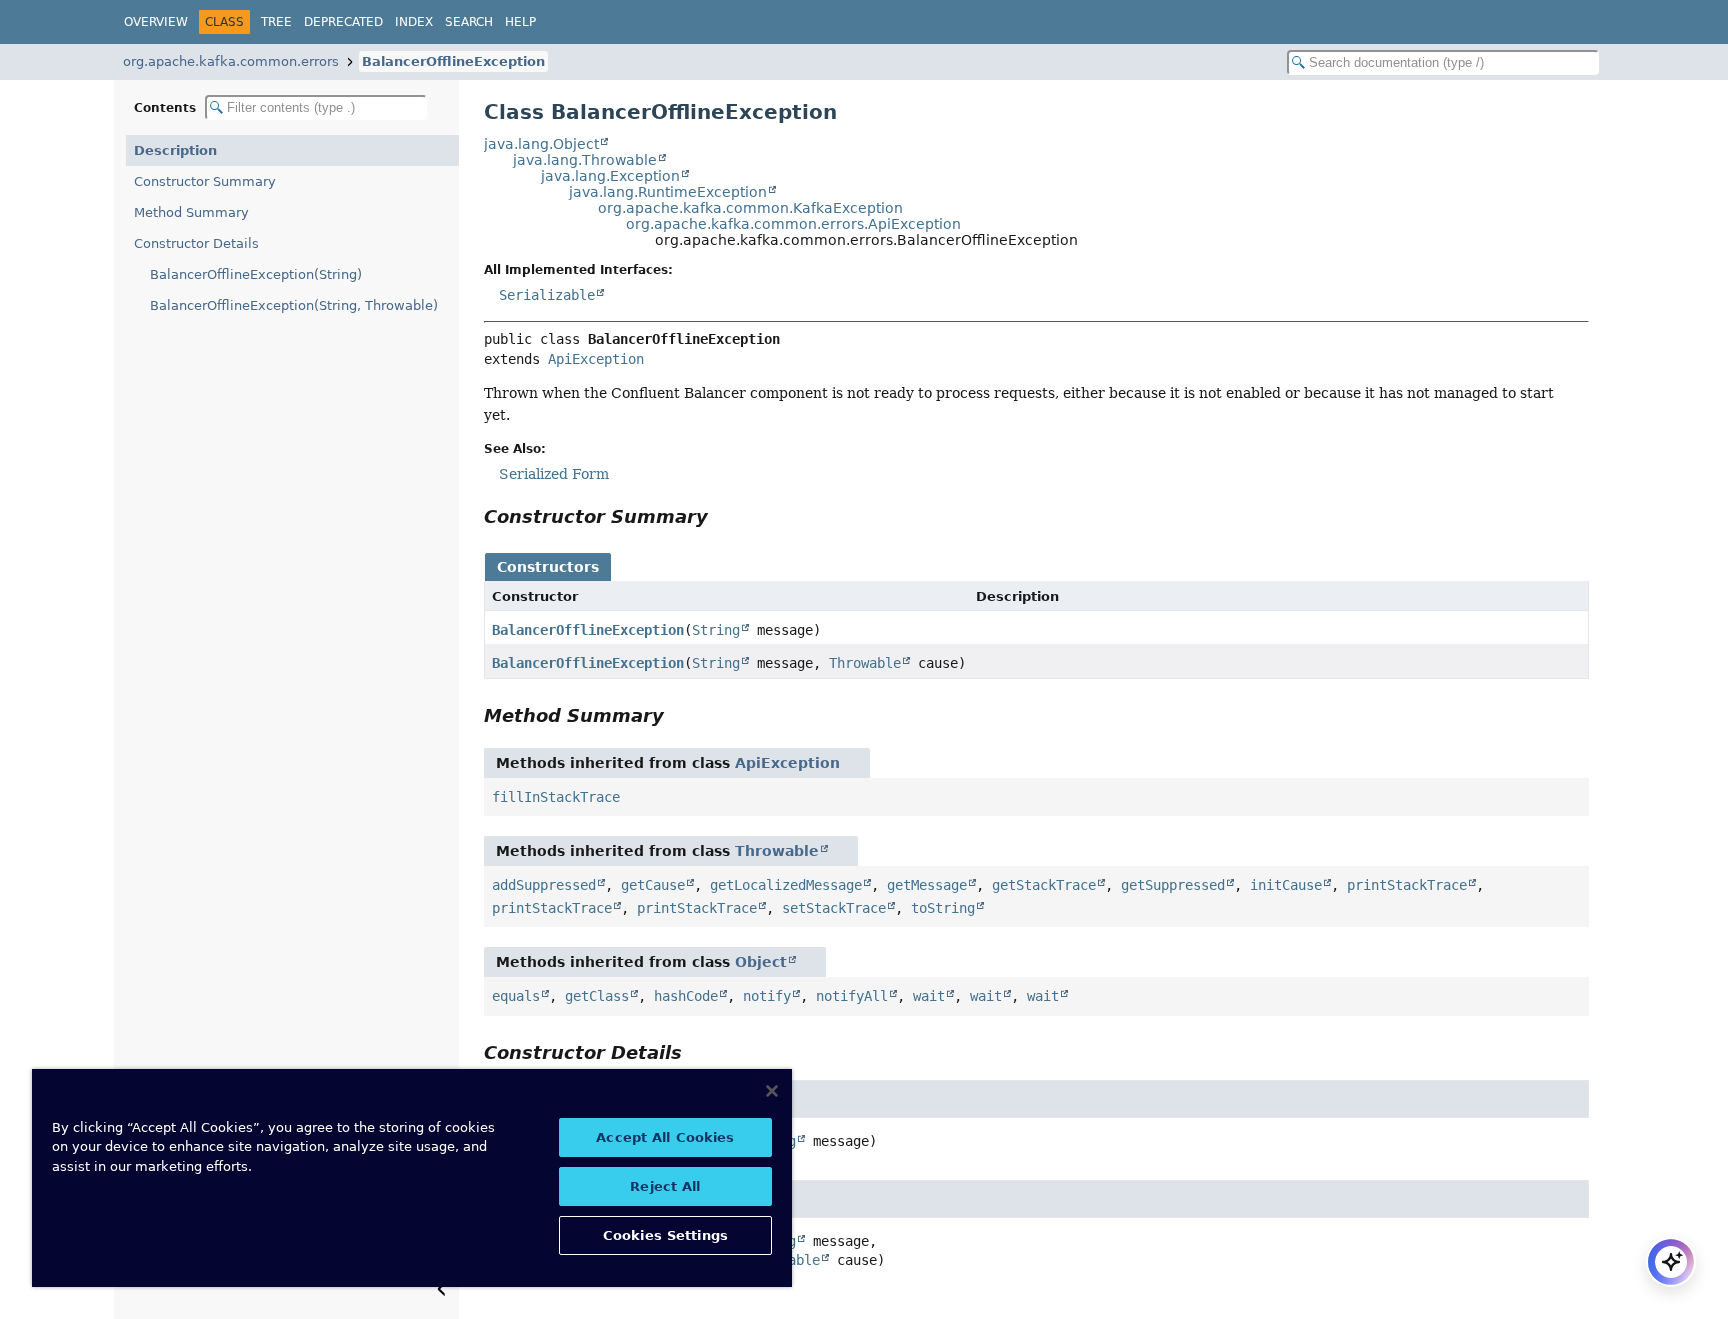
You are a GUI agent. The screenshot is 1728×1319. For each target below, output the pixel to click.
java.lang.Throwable (585, 160)
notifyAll (852, 996)
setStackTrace (834, 908)
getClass (597, 996)
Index (414, 22)
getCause (653, 885)
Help (520, 22)
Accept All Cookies (665, 1137)
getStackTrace (1044, 885)
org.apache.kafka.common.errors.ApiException (793, 224)
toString (943, 908)
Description (175, 150)
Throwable (865, 663)
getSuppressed (1173, 885)
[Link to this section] (722, 516)
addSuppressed (544, 885)
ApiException (596, 359)
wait (929, 996)
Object (761, 962)
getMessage (927, 885)
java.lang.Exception (610, 176)
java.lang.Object (541, 144)
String (716, 630)
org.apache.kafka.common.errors (231, 61)
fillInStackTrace (556, 797)
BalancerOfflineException (453, 61)
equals (516, 996)
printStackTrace (1407, 885)
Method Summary (191, 212)
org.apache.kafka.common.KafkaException (750, 208)
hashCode (686, 996)
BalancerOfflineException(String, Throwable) (294, 305)
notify (767, 996)
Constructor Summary (205, 181)
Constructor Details (196, 243)
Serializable (547, 295)
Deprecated (343, 22)
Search (469, 22)
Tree (276, 22)
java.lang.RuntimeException (668, 192)
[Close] (772, 1091)
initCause (1286, 885)
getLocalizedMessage (786, 885)
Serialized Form (554, 474)
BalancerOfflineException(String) (256, 274)
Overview (156, 22)
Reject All (665, 1186)
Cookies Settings (665, 1235)
